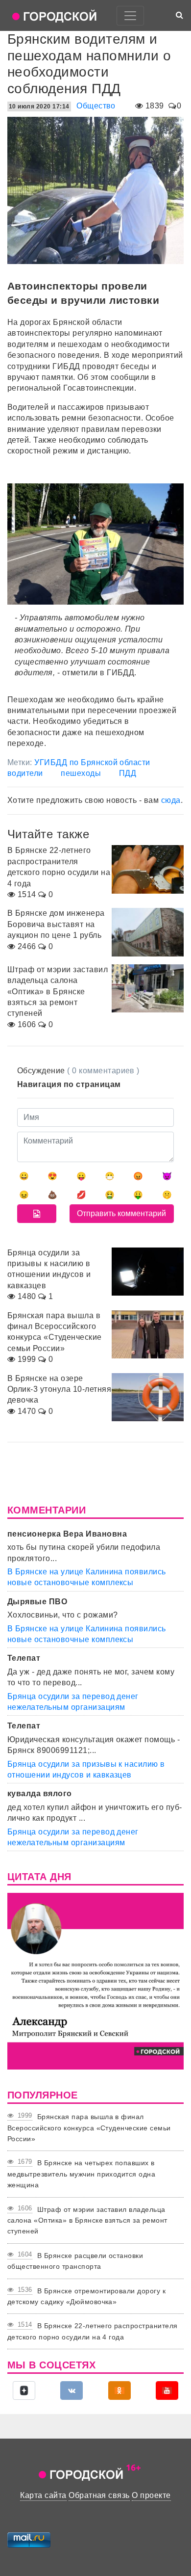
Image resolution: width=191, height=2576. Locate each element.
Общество (96, 106)
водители (25, 773)
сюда (171, 800)
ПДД (128, 773)
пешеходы (81, 773)
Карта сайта (43, 2495)
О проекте (151, 2495)
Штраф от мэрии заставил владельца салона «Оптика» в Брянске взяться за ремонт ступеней (87, 2220)
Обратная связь (99, 2495)
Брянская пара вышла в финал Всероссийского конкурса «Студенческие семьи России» (89, 2128)
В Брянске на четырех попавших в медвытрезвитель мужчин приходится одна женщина (81, 2174)
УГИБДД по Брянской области (92, 762)
